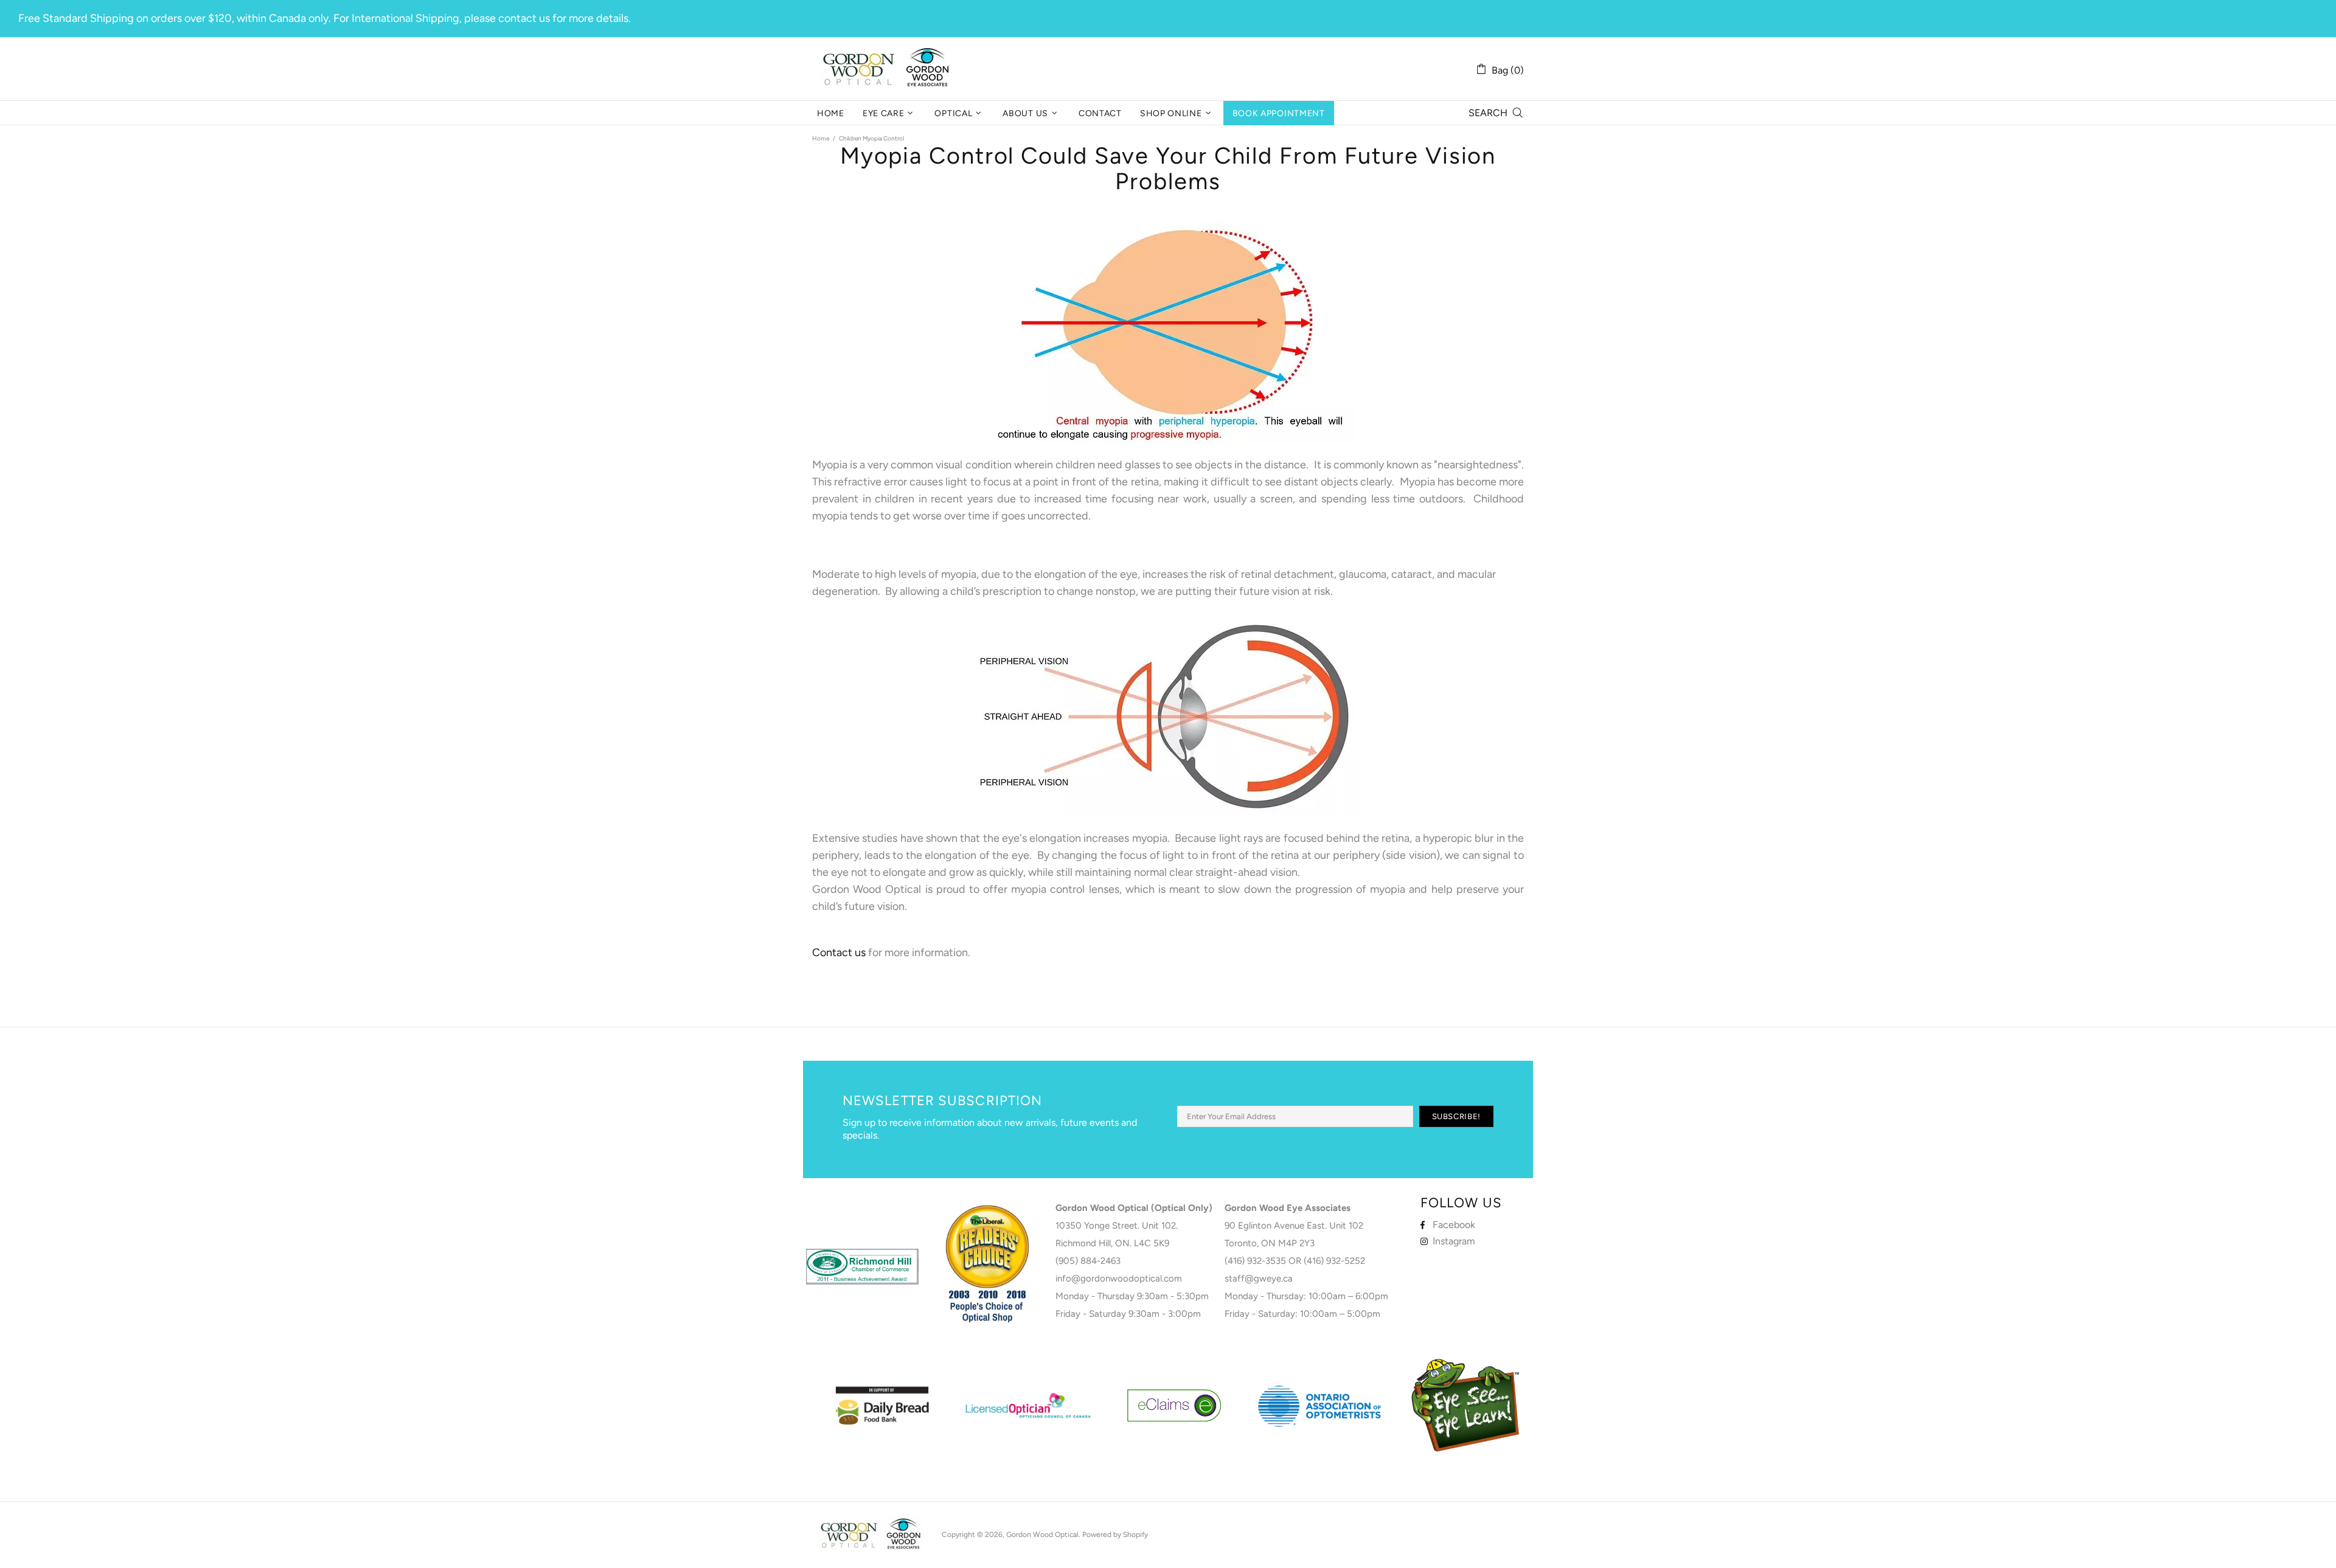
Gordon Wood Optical (888, 69)
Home (821, 138)
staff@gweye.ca (1259, 1278)
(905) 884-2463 (1088, 1261)
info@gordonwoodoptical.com (1119, 1278)
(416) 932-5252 (1334, 1261)
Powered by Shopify (1115, 1535)
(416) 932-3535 (1255, 1261)
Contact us (839, 952)
